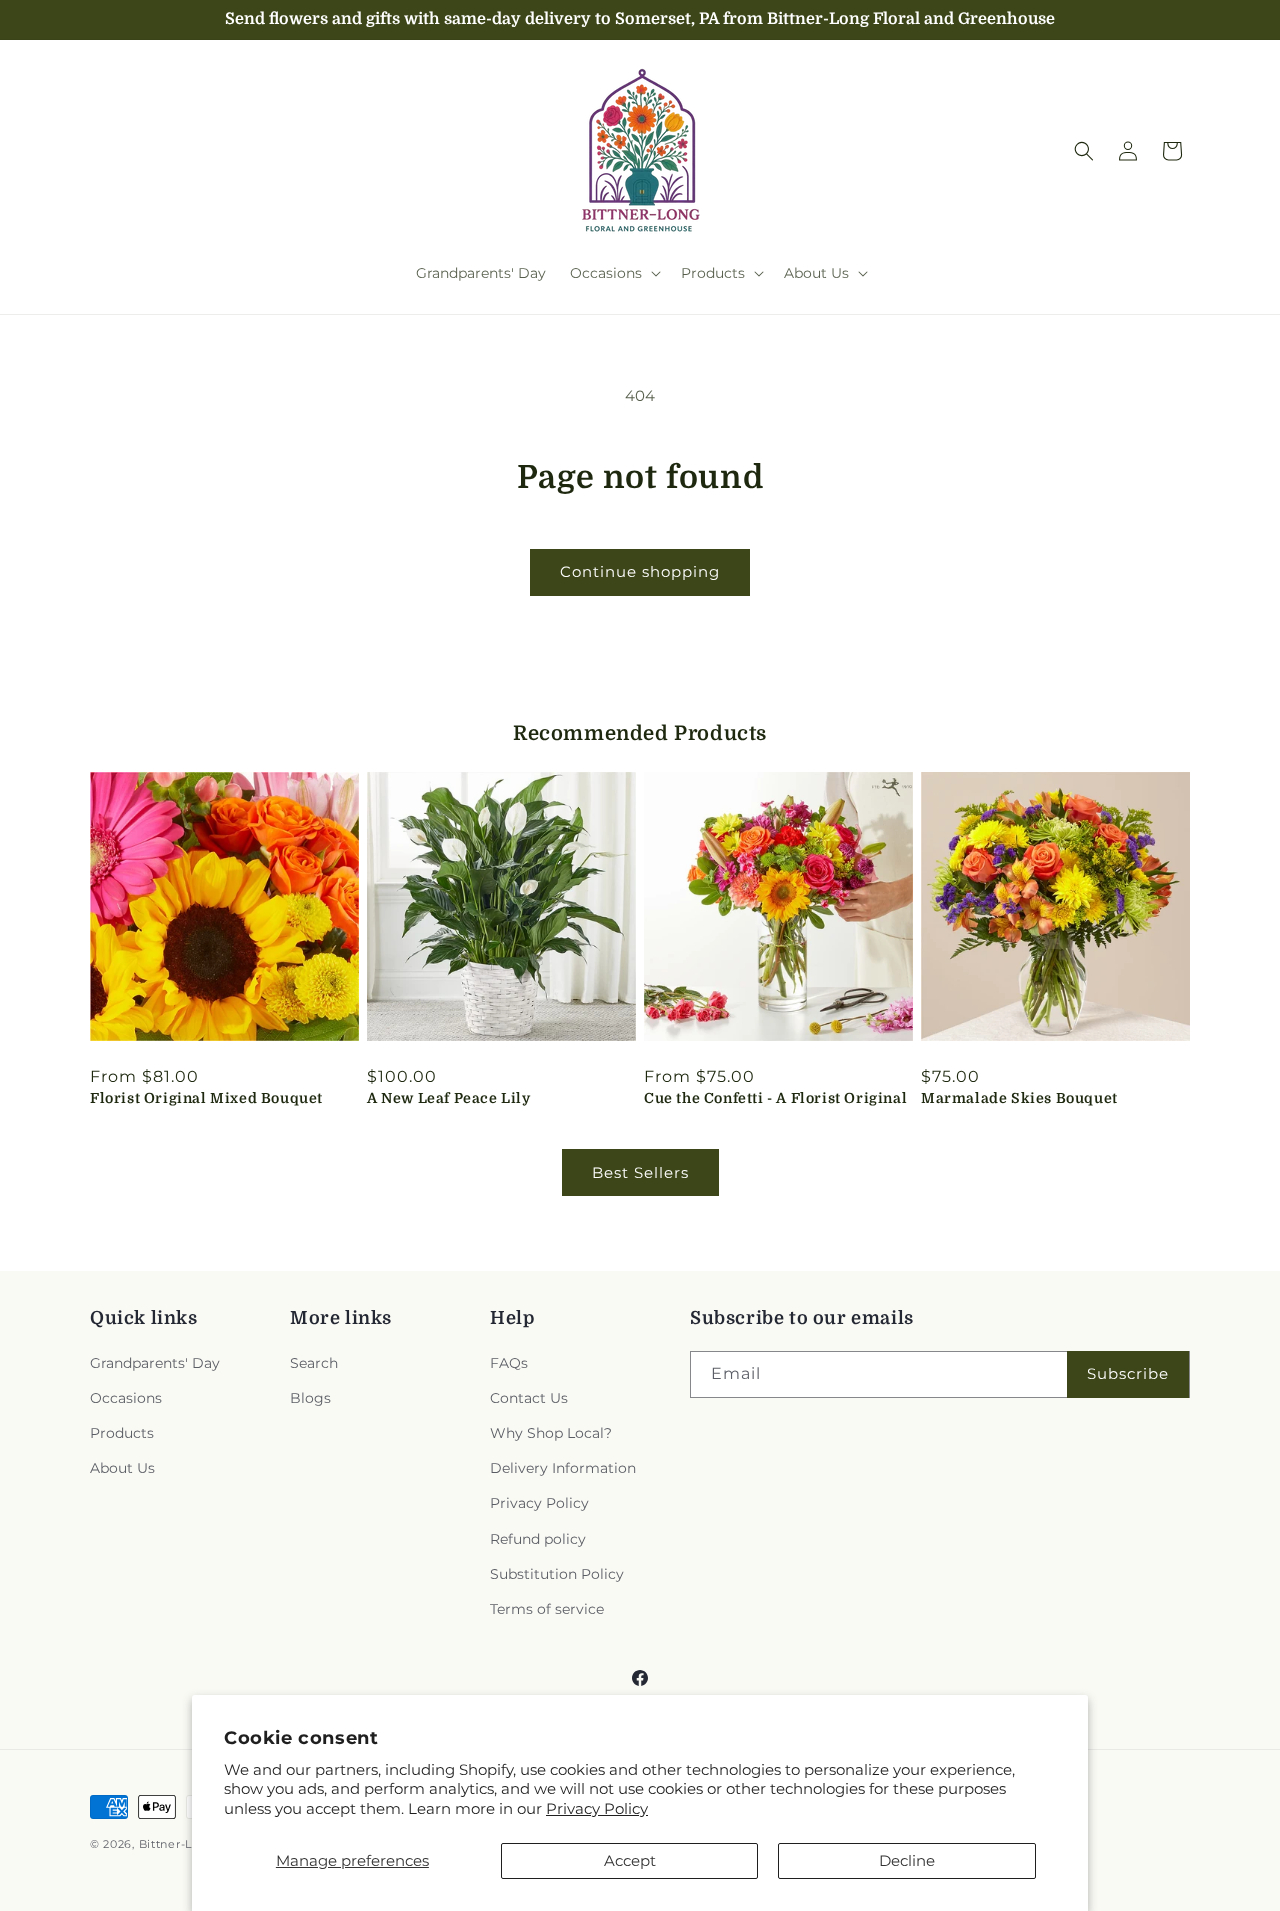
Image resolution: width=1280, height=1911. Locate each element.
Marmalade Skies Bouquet (1019, 1098)
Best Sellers (640, 1172)
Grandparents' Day (155, 1363)
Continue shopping (640, 571)
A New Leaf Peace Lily (449, 1098)
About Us (122, 1468)
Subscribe (1128, 1373)
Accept (630, 1860)
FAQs (509, 1363)
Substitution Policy (557, 1574)
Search (314, 1363)
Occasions (126, 1398)
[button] (613, 273)
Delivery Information (563, 1468)
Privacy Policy (597, 1808)
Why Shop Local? (551, 1433)
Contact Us (529, 1398)
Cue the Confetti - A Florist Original (775, 1098)
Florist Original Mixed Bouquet (206, 1098)
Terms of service (547, 1609)
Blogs (310, 1398)
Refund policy (538, 1539)
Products (122, 1433)
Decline (907, 1860)
